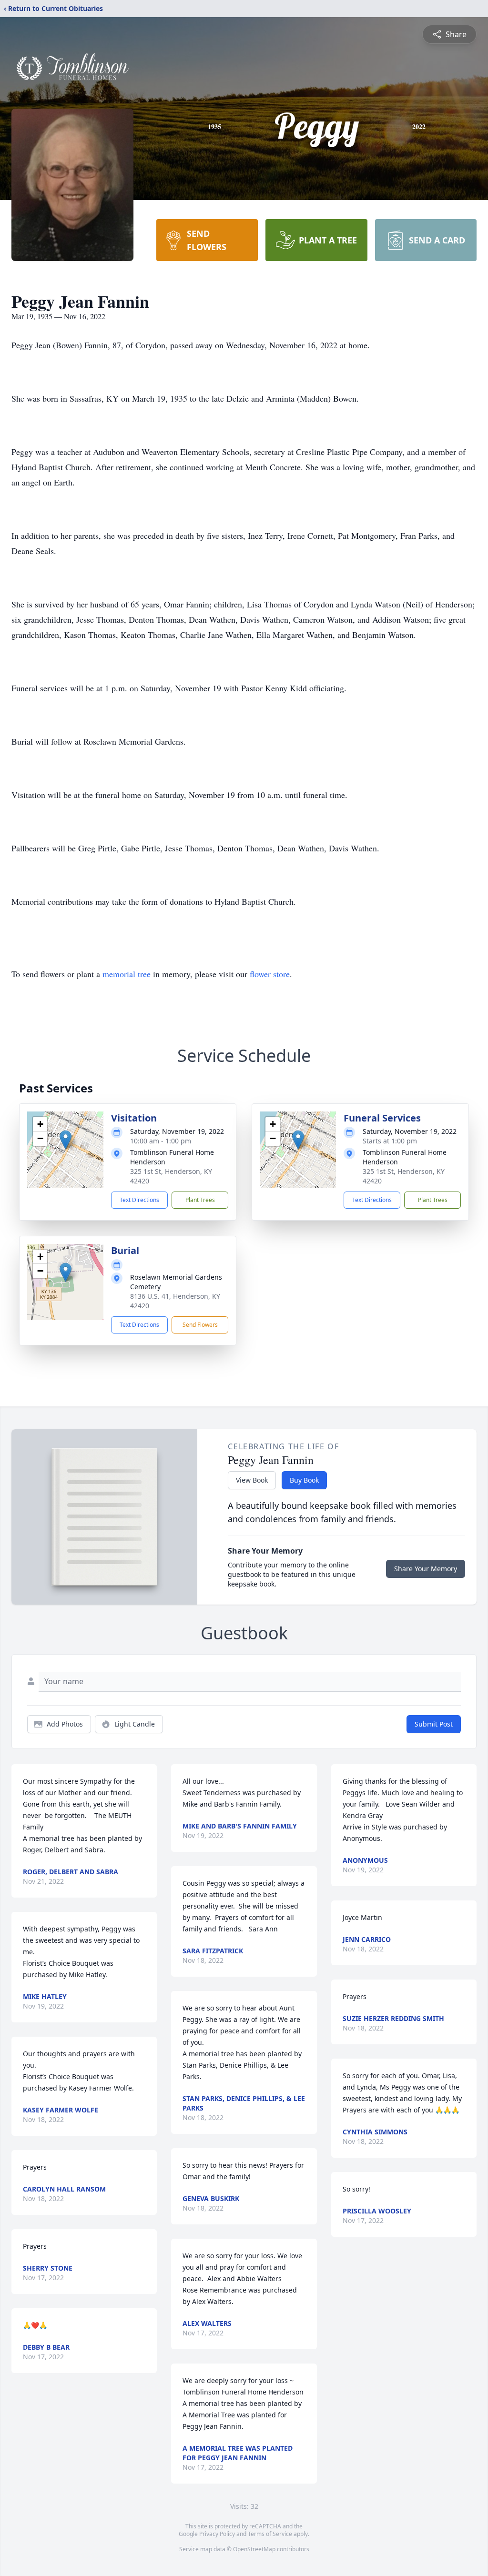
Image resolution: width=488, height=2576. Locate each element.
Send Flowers (200, 1325)
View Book (252, 1480)
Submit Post (434, 1724)
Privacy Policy (217, 2534)
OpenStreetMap (254, 2549)
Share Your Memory (426, 1569)
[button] (66, 1140)
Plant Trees (200, 1200)
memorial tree (127, 974)
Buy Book (304, 1480)
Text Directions (139, 1200)
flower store (270, 974)
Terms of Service (270, 2534)
